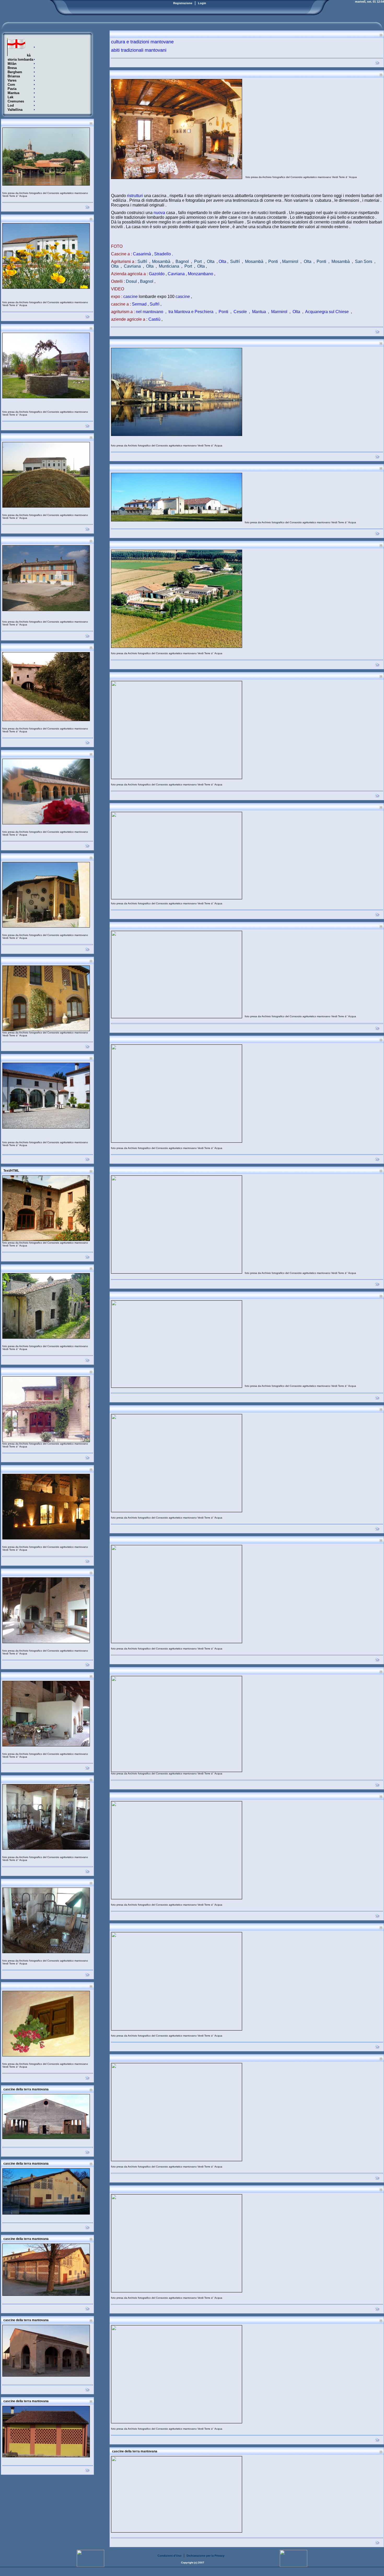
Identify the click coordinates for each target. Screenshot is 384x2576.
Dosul (131, 281)
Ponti (273, 261)
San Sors (364, 261)
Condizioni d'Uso (170, 2556)
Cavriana (132, 266)
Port (198, 261)
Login (202, 3)
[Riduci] (91, 123)
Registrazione (183, 3)
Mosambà (161, 261)
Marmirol (290, 261)
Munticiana (169, 266)
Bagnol (182, 261)
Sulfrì (142, 261)
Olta (211, 261)
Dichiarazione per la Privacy (205, 2556)
